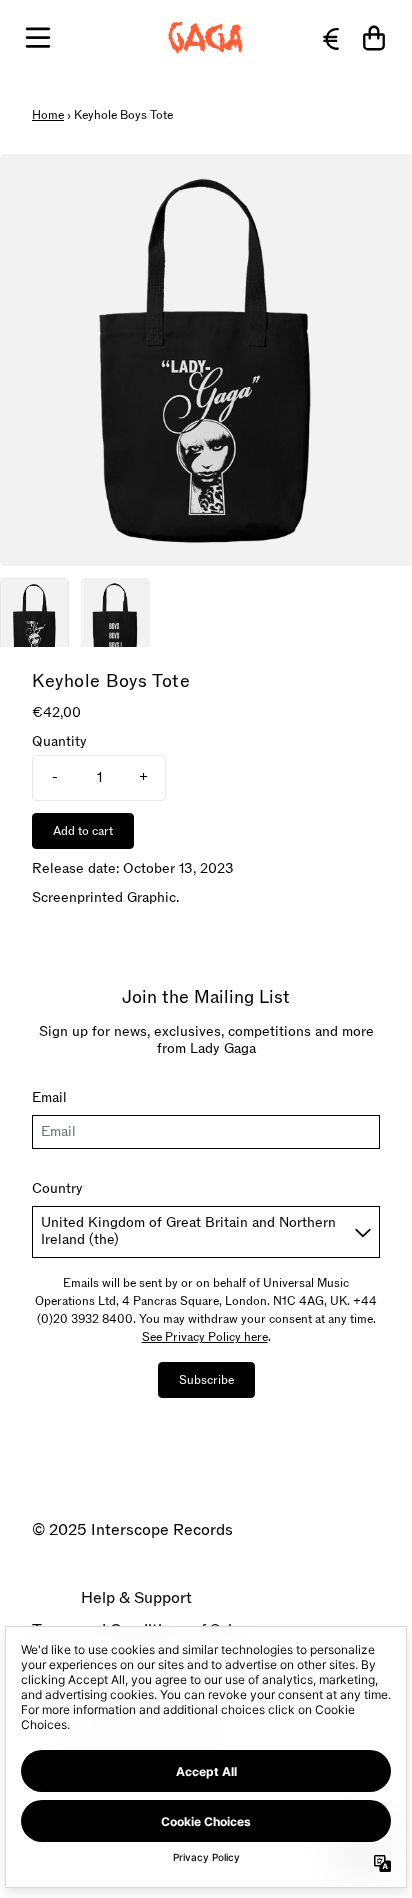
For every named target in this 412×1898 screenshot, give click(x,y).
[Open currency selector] (330, 38)
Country (57, 1188)
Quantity (59, 742)
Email (49, 1097)
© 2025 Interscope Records (132, 1530)
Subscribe (206, 1380)
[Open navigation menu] (38, 38)
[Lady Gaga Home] (206, 38)
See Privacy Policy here (205, 1337)
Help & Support (136, 1598)
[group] (34, 612)
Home (48, 115)
